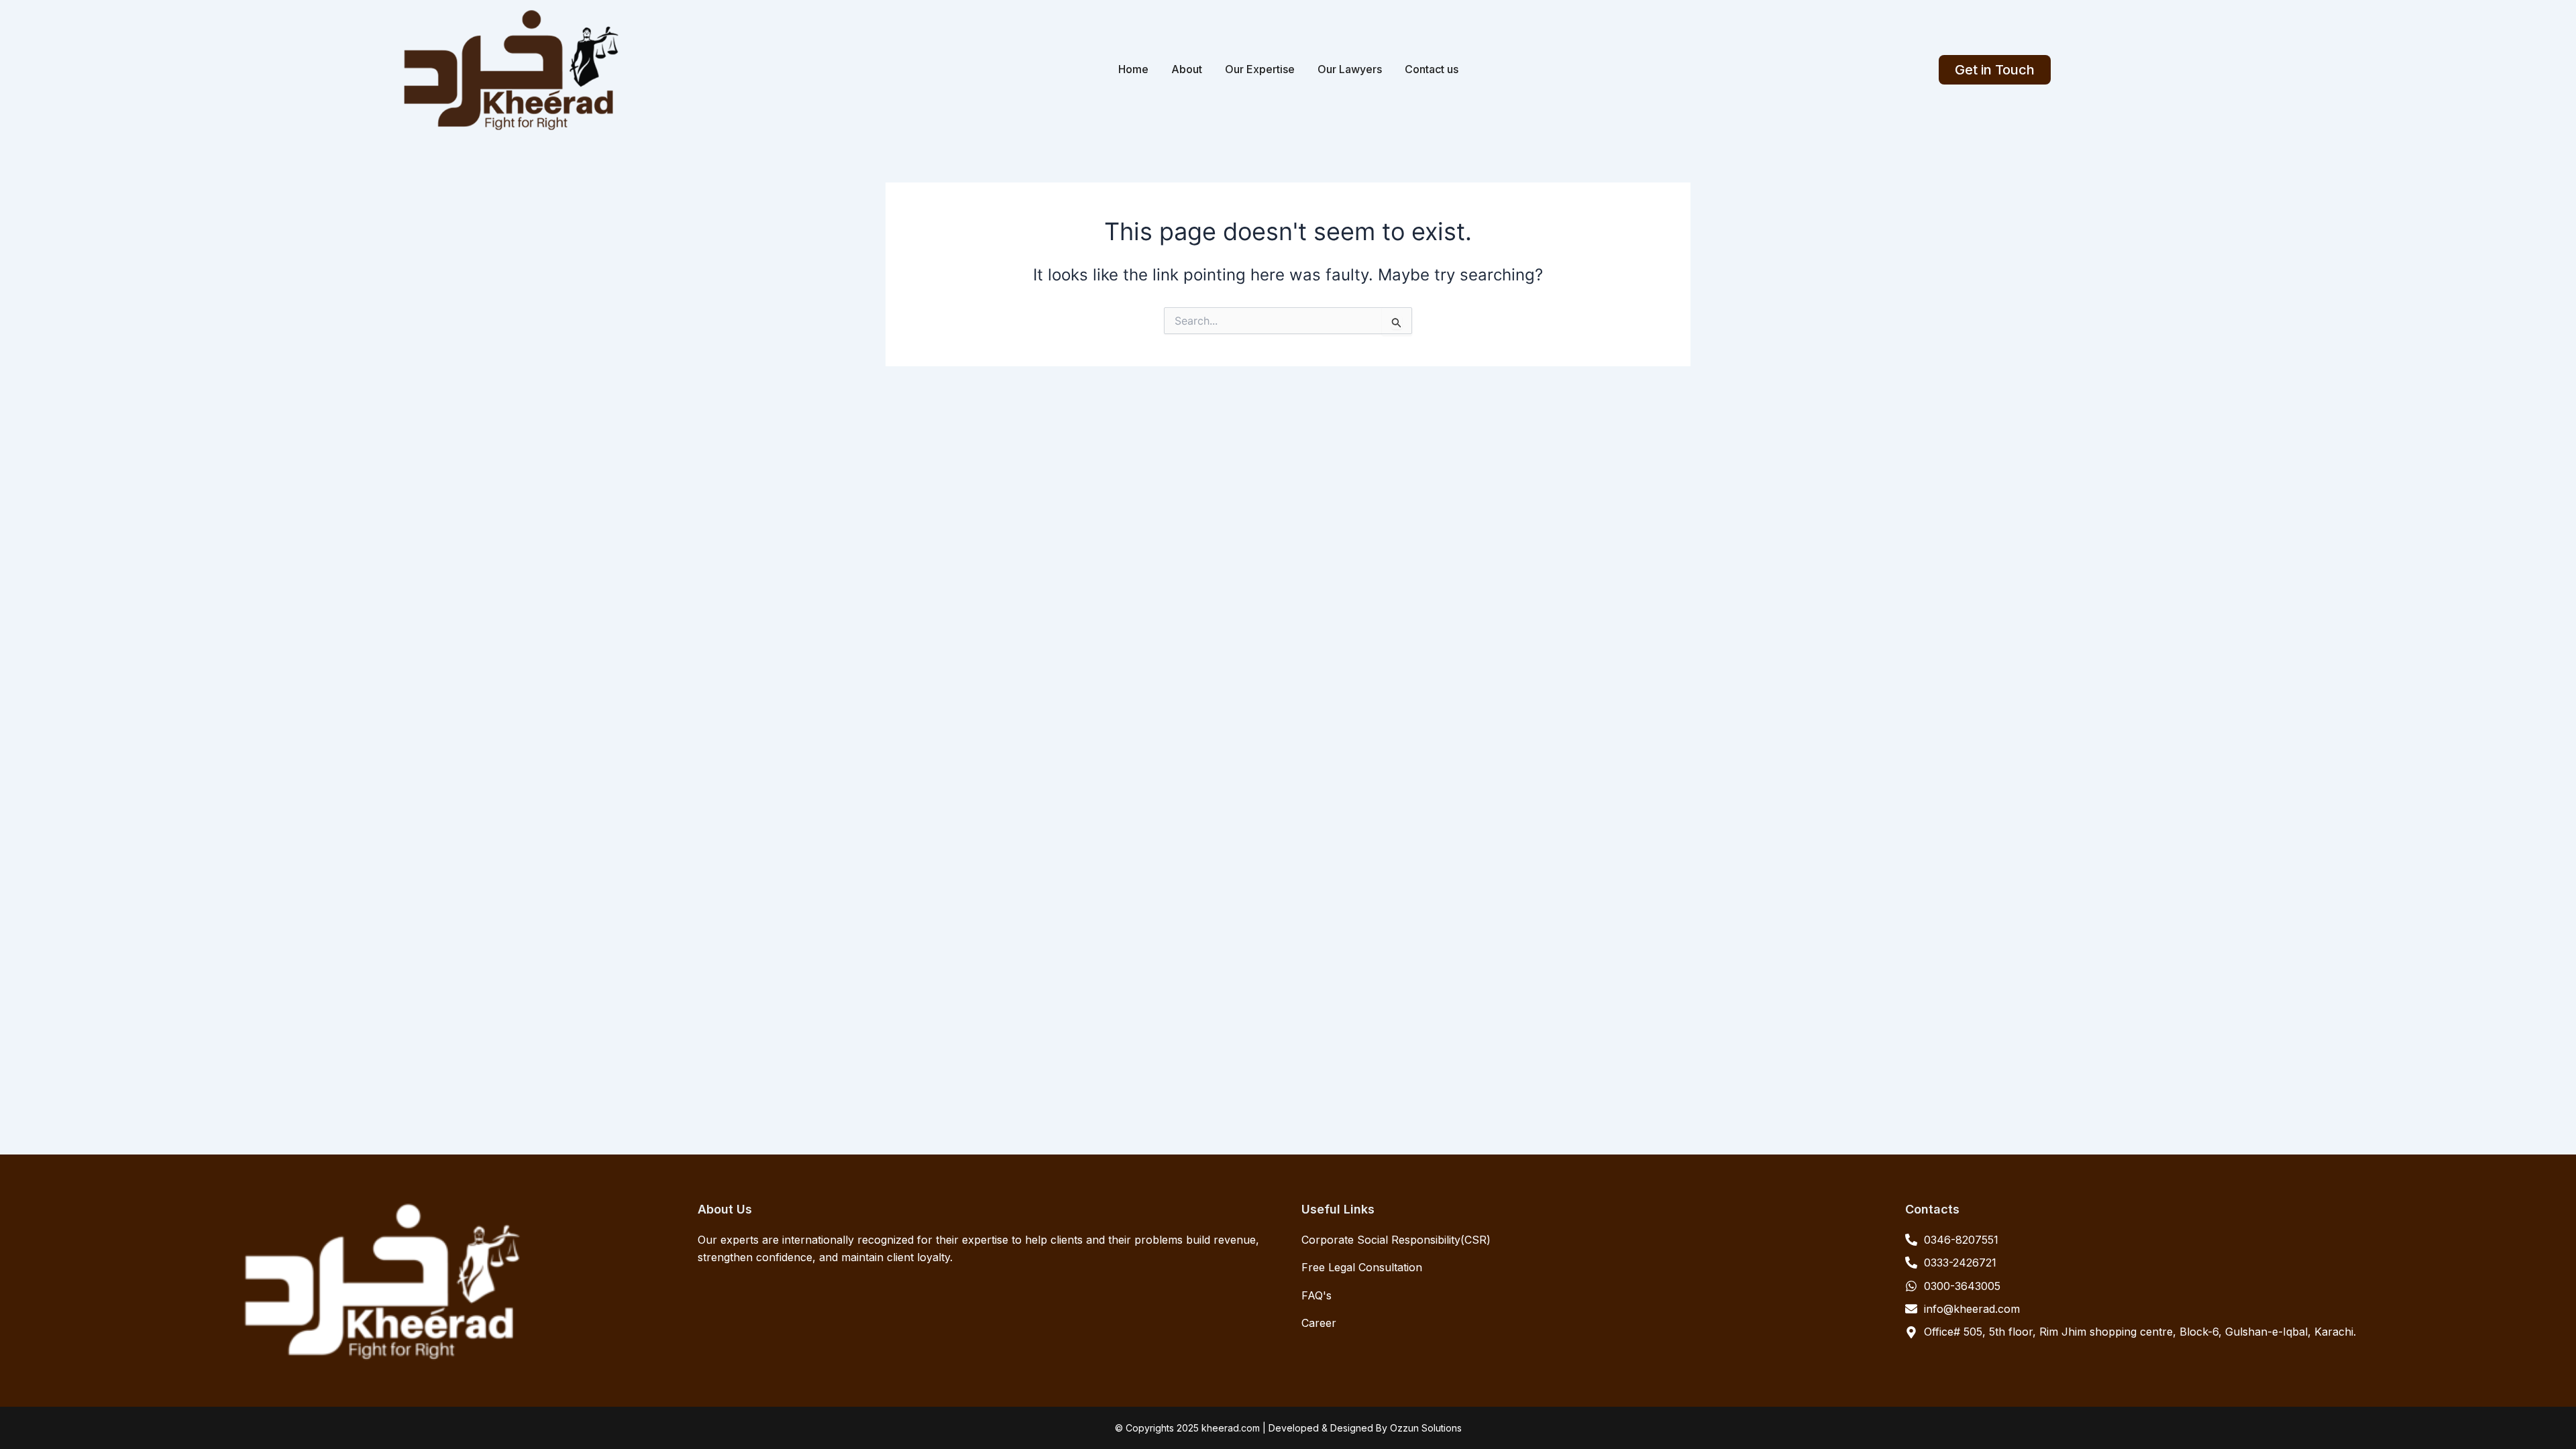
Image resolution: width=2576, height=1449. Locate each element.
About (1187, 69)
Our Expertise (1260, 69)
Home (1133, 69)
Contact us (1432, 69)
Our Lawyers (1350, 69)
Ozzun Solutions (1426, 1428)
